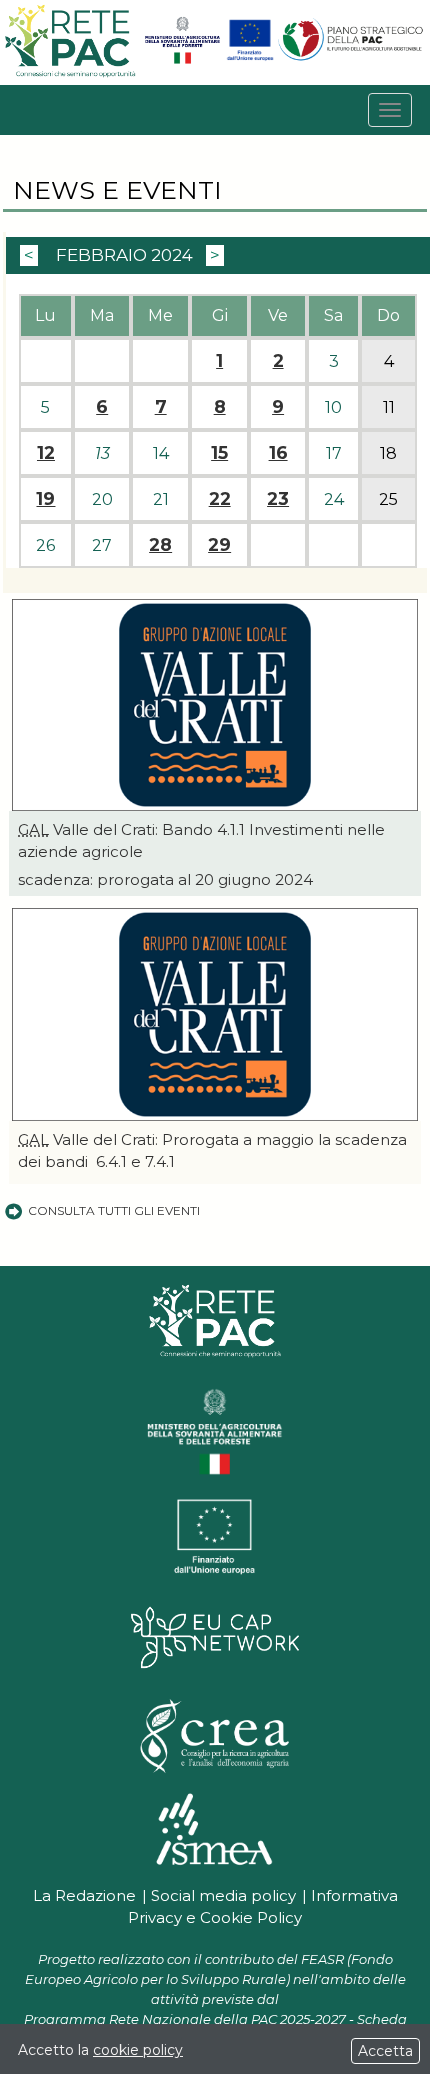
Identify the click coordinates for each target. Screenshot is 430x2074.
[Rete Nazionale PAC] (71, 74)
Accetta (385, 2051)
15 (219, 453)
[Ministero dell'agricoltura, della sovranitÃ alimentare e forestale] (182, 59)
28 (160, 545)
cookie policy (138, 2050)
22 (220, 499)
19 (45, 499)
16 (278, 453)
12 (46, 453)
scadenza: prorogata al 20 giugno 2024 (165, 879)
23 (278, 499)
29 (219, 545)
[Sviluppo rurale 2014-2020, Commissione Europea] (250, 59)
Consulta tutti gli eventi (114, 1210)
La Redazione (84, 1895)
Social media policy (223, 1895)
